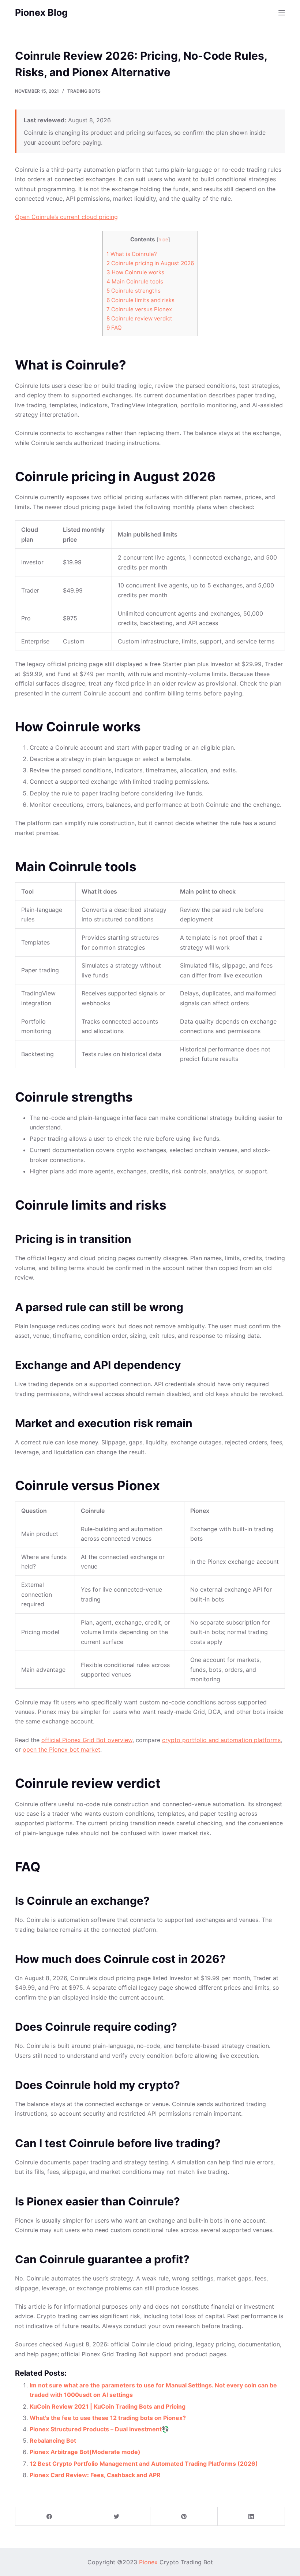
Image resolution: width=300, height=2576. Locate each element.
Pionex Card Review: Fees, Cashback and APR (95, 2475)
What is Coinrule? (132, 254)
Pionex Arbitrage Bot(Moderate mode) (85, 2452)
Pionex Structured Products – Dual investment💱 (99, 2429)
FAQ (114, 328)
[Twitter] (117, 2516)
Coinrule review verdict (139, 318)
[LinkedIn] (251, 2516)
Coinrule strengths (134, 291)
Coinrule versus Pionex (139, 309)
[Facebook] (49, 2516)
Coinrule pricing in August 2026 (150, 263)
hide (163, 240)
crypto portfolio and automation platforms (221, 1740)
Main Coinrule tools (135, 281)
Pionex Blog (41, 12)
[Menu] (282, 13)
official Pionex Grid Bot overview (87, 1740)
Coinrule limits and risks (140, 300)
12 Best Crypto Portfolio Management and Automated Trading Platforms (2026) (144, 2464)
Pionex (148, 2562)
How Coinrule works (135, 272)
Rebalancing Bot (53, 2440)
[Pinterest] (184, 2516)
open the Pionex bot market (61, 1749)
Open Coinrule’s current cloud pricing (66, 217)
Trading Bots (84, 91)
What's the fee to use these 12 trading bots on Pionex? (108, 2418)
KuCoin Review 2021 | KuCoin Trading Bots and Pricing (108, 2406)
